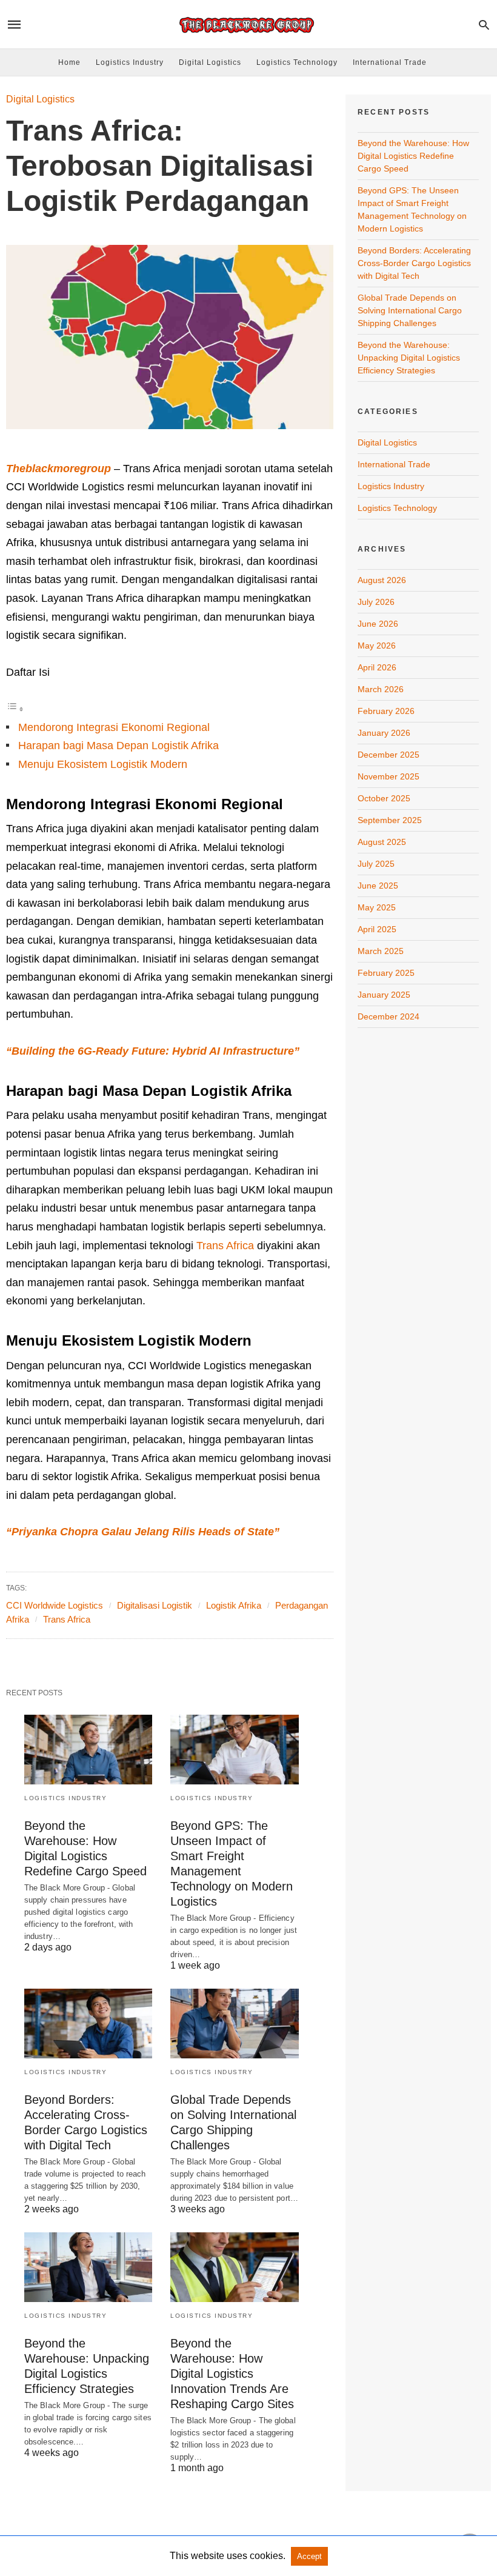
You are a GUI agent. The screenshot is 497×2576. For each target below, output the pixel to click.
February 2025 (386, 973)
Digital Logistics (210, 62)
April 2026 (377, 667)
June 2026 (378, 624)
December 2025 (389, 755)
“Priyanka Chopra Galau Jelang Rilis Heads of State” (143, 1532)
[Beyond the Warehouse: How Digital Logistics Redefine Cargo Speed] (88, 1750)
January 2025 (384, 995)
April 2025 (377, 929)
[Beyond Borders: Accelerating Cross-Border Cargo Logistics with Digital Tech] (88, 2024)
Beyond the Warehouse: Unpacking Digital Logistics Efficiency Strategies (409, 358)
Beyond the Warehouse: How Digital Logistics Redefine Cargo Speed (413, 156)
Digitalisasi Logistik (155, 1605)
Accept (309, 2556)
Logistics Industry (130, 62)
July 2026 (376, 602)
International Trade (390, 62)
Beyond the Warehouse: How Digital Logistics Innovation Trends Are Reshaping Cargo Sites (232, 2374)
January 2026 (384, 733)
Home (69, 62)
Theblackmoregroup (58, 469)
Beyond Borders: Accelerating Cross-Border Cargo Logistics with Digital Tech (414, 263)
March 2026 (381, 689)
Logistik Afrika (234, 1605)
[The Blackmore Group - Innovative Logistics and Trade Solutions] (248, 25)
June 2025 (378, 886)
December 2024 (389, 1016)
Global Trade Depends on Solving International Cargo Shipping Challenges (410, 310)
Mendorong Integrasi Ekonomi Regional (114, 727)
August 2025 (382, 842)
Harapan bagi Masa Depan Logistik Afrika (118, 746)
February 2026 (386, 711)
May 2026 (377, 646)
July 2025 (376, 864)
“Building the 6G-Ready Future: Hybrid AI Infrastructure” (153, 1051)
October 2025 (384, 798)
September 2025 (390, 820)
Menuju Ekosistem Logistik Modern (103, 764)
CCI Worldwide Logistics (55, 1605)
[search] (484, 25)
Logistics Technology (297, 62)
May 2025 (377, 907)
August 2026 (382, 580)
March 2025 (381, 951)
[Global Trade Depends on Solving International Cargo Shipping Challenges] (234, 2024)
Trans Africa (225, 1246)
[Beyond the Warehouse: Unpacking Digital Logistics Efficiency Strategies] (88, 2267)
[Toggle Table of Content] (15, 709)
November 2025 (389, 776)
